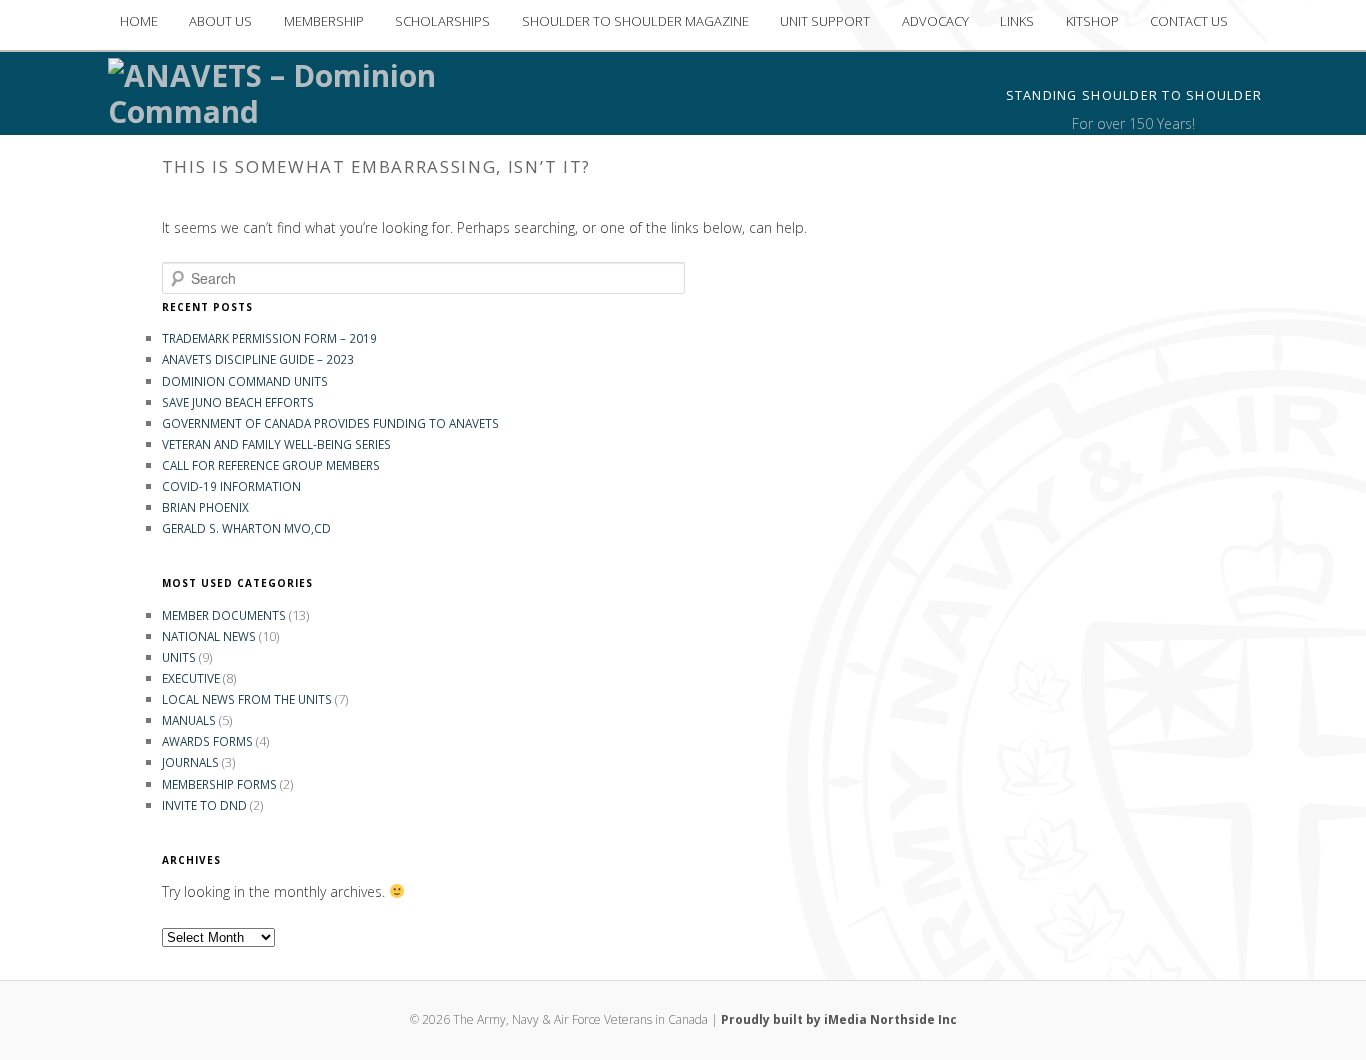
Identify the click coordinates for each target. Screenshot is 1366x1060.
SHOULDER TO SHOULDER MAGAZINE (635, 21)
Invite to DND (204, 805)
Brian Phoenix (205, 507)
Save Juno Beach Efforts (238, 402)
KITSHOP (1092, 21)
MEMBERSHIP (324, 21)
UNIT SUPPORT (825, 21)
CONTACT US (1189, 21)
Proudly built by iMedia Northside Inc (839, 1019)
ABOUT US (220, 21)
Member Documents (224, 615)
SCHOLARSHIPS (442, 21)
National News (209, 636)
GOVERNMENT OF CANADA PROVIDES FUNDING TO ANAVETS (330, 423)
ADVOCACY (935, 21)
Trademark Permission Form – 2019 (269, 338)
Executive (191, 678)
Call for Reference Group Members (271, 465)
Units (179, 657)
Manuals (189, 720)
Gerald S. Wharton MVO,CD (246, 528)
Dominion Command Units (245, 381)
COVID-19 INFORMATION (231, 486)
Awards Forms (207, 741)
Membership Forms (219, 784)
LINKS (1017, 21)
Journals (190, 762)
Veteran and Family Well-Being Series (276, 444)
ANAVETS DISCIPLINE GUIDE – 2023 (258, 359)
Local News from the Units (247, 699)
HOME (139, 21)
